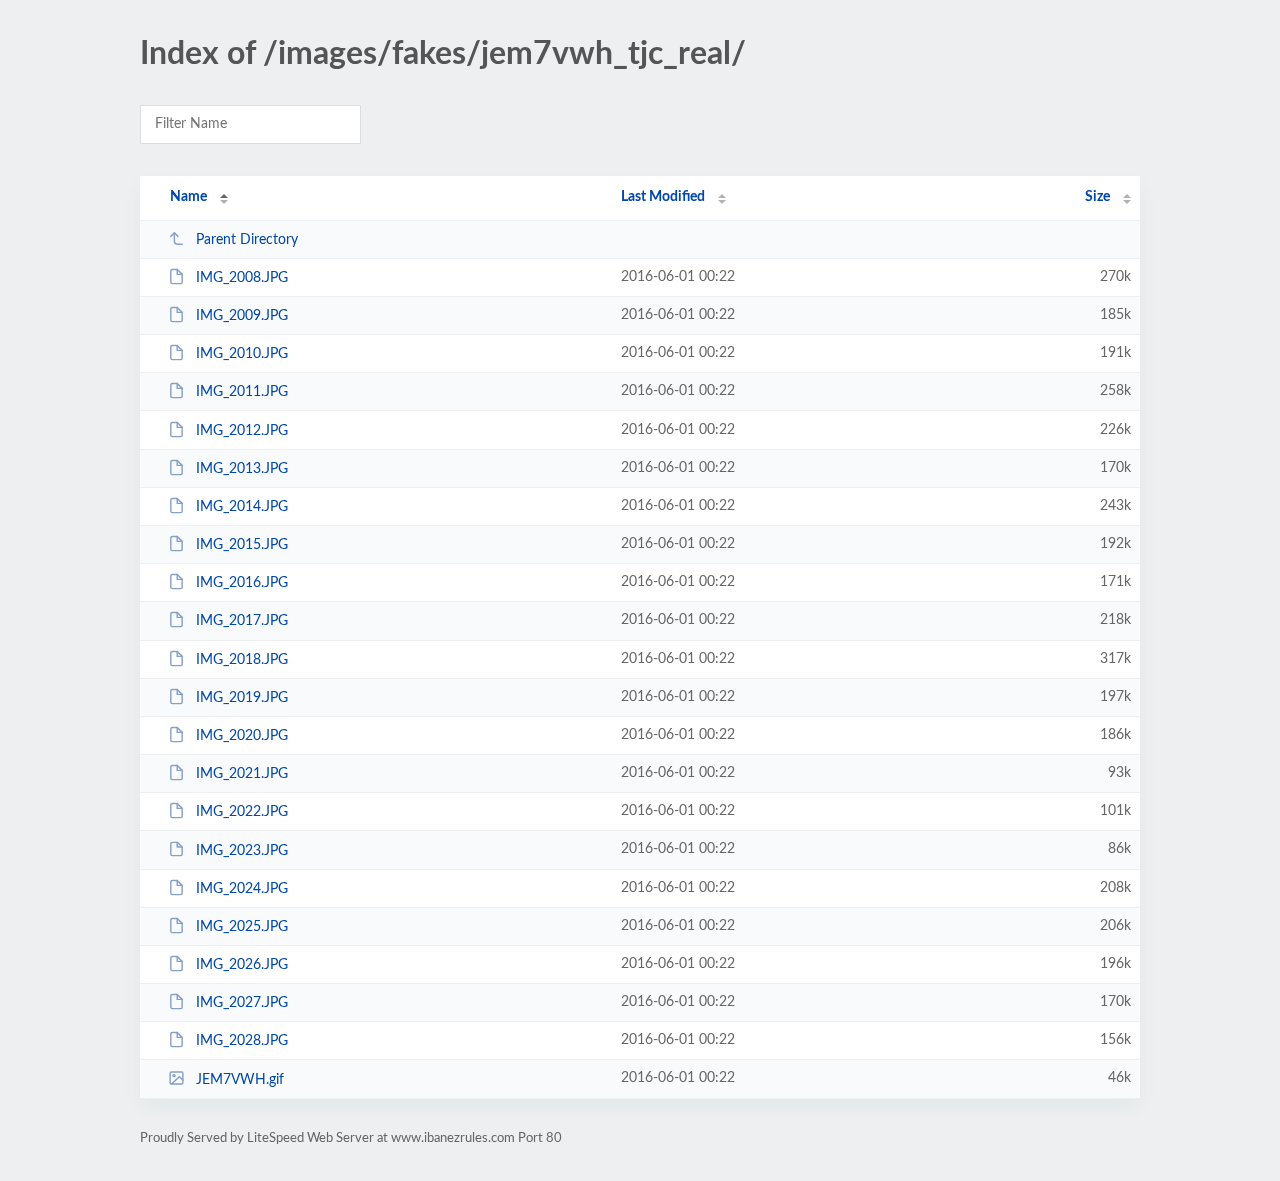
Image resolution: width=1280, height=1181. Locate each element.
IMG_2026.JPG (242, 965)
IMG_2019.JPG (242, 698)
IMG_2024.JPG (242, 889)
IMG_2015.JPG (242, 545)
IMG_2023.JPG (242, 850)
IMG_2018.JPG (242, 660)
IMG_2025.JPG (242, 927)
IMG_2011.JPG (242, 392)
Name (188, 197)
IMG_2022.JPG (242, 812)
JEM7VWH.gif (240, 1079)
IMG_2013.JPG (242, 469)
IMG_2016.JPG (242, 583)
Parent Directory (247, 240)
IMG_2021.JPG (242, 774)
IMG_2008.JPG (242, 278)
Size (1097, 197)
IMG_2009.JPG (242, 316)
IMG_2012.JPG (242, 431)
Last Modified (663, 197)
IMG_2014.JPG (242, 507)
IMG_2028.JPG (242, 1041)
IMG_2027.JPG (242, 1003)
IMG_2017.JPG (242, 621)
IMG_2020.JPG (242, 736)
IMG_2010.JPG (242, 354)
